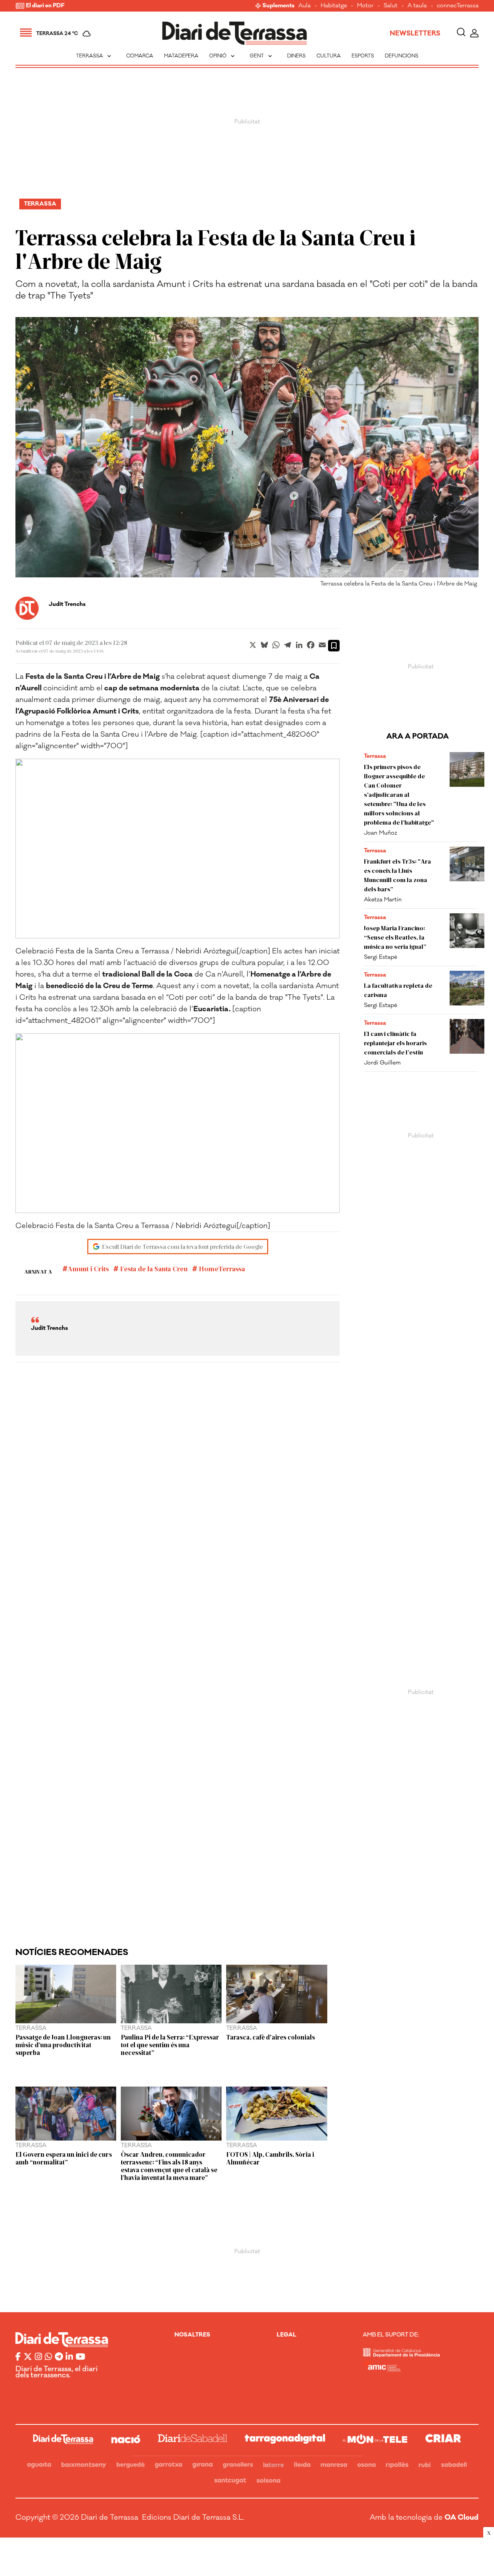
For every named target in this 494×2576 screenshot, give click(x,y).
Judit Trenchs (67, 604)
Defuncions (402, 56)
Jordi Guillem (382, 1063)
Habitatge (334, 6)
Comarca (140, 56)
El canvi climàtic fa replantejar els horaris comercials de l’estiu (395, 1043)
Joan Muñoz (381, 833)
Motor (365, 6)
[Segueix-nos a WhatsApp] (48, 2357)
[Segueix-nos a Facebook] (18, 2357)
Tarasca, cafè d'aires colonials (271, 2037)
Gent (262, 56)
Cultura (329, 56)
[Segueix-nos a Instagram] (38, 2357)
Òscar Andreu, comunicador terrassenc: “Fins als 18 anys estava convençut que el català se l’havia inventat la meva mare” (169, 2166)
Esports (363, 56)
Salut (391, 6)
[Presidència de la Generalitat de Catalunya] (401, 2355)
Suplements (278, 6)
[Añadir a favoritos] (334, 646)
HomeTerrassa (221, 1269)
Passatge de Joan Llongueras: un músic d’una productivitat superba (63, 2045)
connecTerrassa (458, 6)
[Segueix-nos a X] (28, 2357)
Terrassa (94, 56)
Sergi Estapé (381, 957)
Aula (305, 6)
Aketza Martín (383, 900)
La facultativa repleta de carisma (398, 990)
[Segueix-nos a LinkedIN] (69, 2357)
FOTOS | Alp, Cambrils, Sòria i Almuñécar (270, 2158)
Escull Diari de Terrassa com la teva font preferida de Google (183, 1246)
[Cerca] (461, 33)
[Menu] (26, 34)
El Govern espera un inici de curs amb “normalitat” (64, 2158)
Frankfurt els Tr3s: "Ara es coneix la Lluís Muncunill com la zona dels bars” (398, 875)
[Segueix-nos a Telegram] (59, 2357)
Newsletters (415, 34)
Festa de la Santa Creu (153, 1269)
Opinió (223, 56)
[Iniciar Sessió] (474, 33)
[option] (247, 454)
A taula (417, 6)
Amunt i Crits (88, 1269)
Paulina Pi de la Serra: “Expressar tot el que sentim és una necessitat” (170, 2045)
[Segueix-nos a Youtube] (80, 2357)
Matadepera (181, 56)
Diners (296, 56)
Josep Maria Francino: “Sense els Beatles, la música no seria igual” (395, 937)
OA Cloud (462, 2517)
